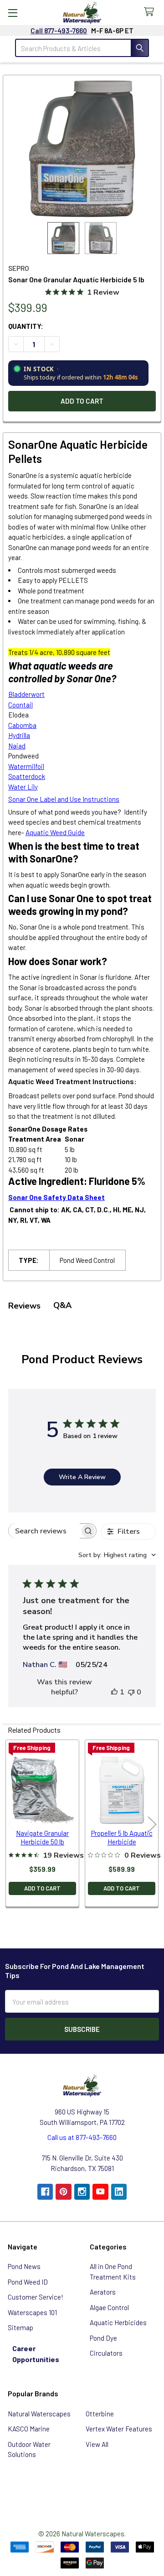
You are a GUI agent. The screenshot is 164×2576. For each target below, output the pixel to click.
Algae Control (109, 2307)
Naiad (17, 746)
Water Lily (23, 787)
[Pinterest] (64, 2192)
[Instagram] (82, 2192)
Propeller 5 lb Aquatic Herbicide (122, 1837)
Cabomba (22, 725)
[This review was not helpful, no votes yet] (131, 1692)
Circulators (106, 2353)
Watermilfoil (26, 766)
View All (97, 2444)
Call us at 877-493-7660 (82, 2137)
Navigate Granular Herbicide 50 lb (42, 1837)
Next (152, 1825)
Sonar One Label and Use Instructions (64, 799)
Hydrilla (19, 735)
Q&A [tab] (62, 1305)
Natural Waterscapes (39, 2414)
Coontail (20, 705)
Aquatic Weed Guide (55, 832)
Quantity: (26, 326)
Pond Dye (103, 2338)
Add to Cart (42, 1888)
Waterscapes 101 (32, 2312)
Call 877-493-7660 (59, 31)
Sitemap (20, 2327)
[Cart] (151, 12)
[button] (82, 2486)
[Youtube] (100, 2192)
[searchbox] (44, 1531)
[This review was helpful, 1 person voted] (114, 1692)
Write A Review (82, 1477)
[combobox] (117, 1555)
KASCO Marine (29, 2429)
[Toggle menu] (13, 13)
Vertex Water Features (119, 2429)
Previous (12, 1825)
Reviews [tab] (24, 1306)
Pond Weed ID (28, 2282)
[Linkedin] (119, 2192)
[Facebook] (45, 2192)
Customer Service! (36, 2297)
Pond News (24, 2266)
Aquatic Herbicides (118, 2322)
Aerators (103, 2292)
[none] (82, 149)
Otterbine (100, 2414)
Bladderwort (26, 694)
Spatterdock (27, 776)
